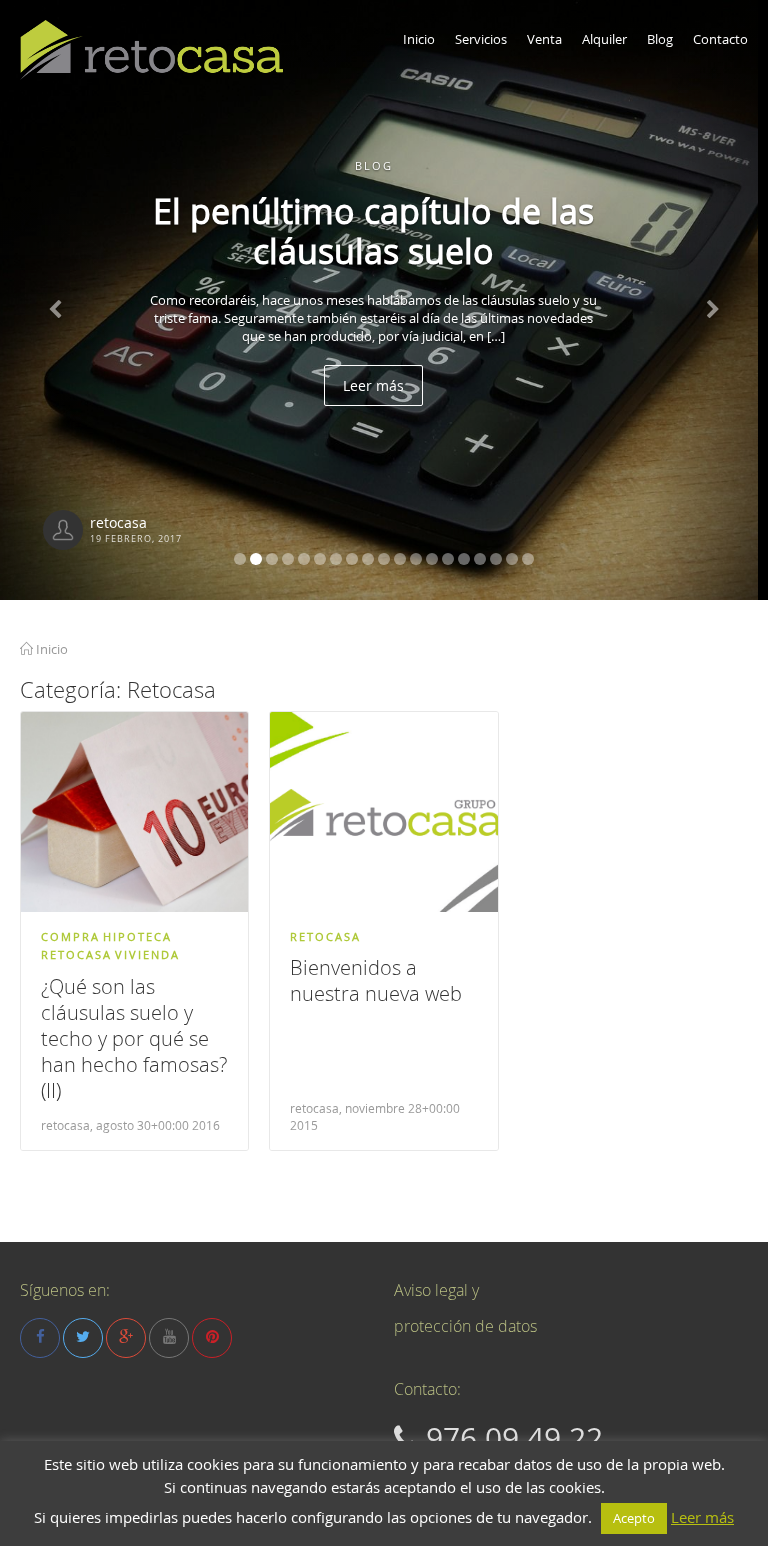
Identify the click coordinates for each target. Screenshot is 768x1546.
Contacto (720, 39)
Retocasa (76, 954)
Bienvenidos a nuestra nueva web (376, 980)
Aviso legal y (436, 1290)
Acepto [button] (634, 1518)
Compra (70, 936)
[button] (57, 300)
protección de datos (465, 1326)
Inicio (419, 39)
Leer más (384, 425)
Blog (660, 39)
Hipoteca (137, 936)
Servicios (481, 39)
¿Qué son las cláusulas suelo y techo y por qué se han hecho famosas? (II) (134, 1038)
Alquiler (604, 39)
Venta (544, 39)
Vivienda (147, 954)
